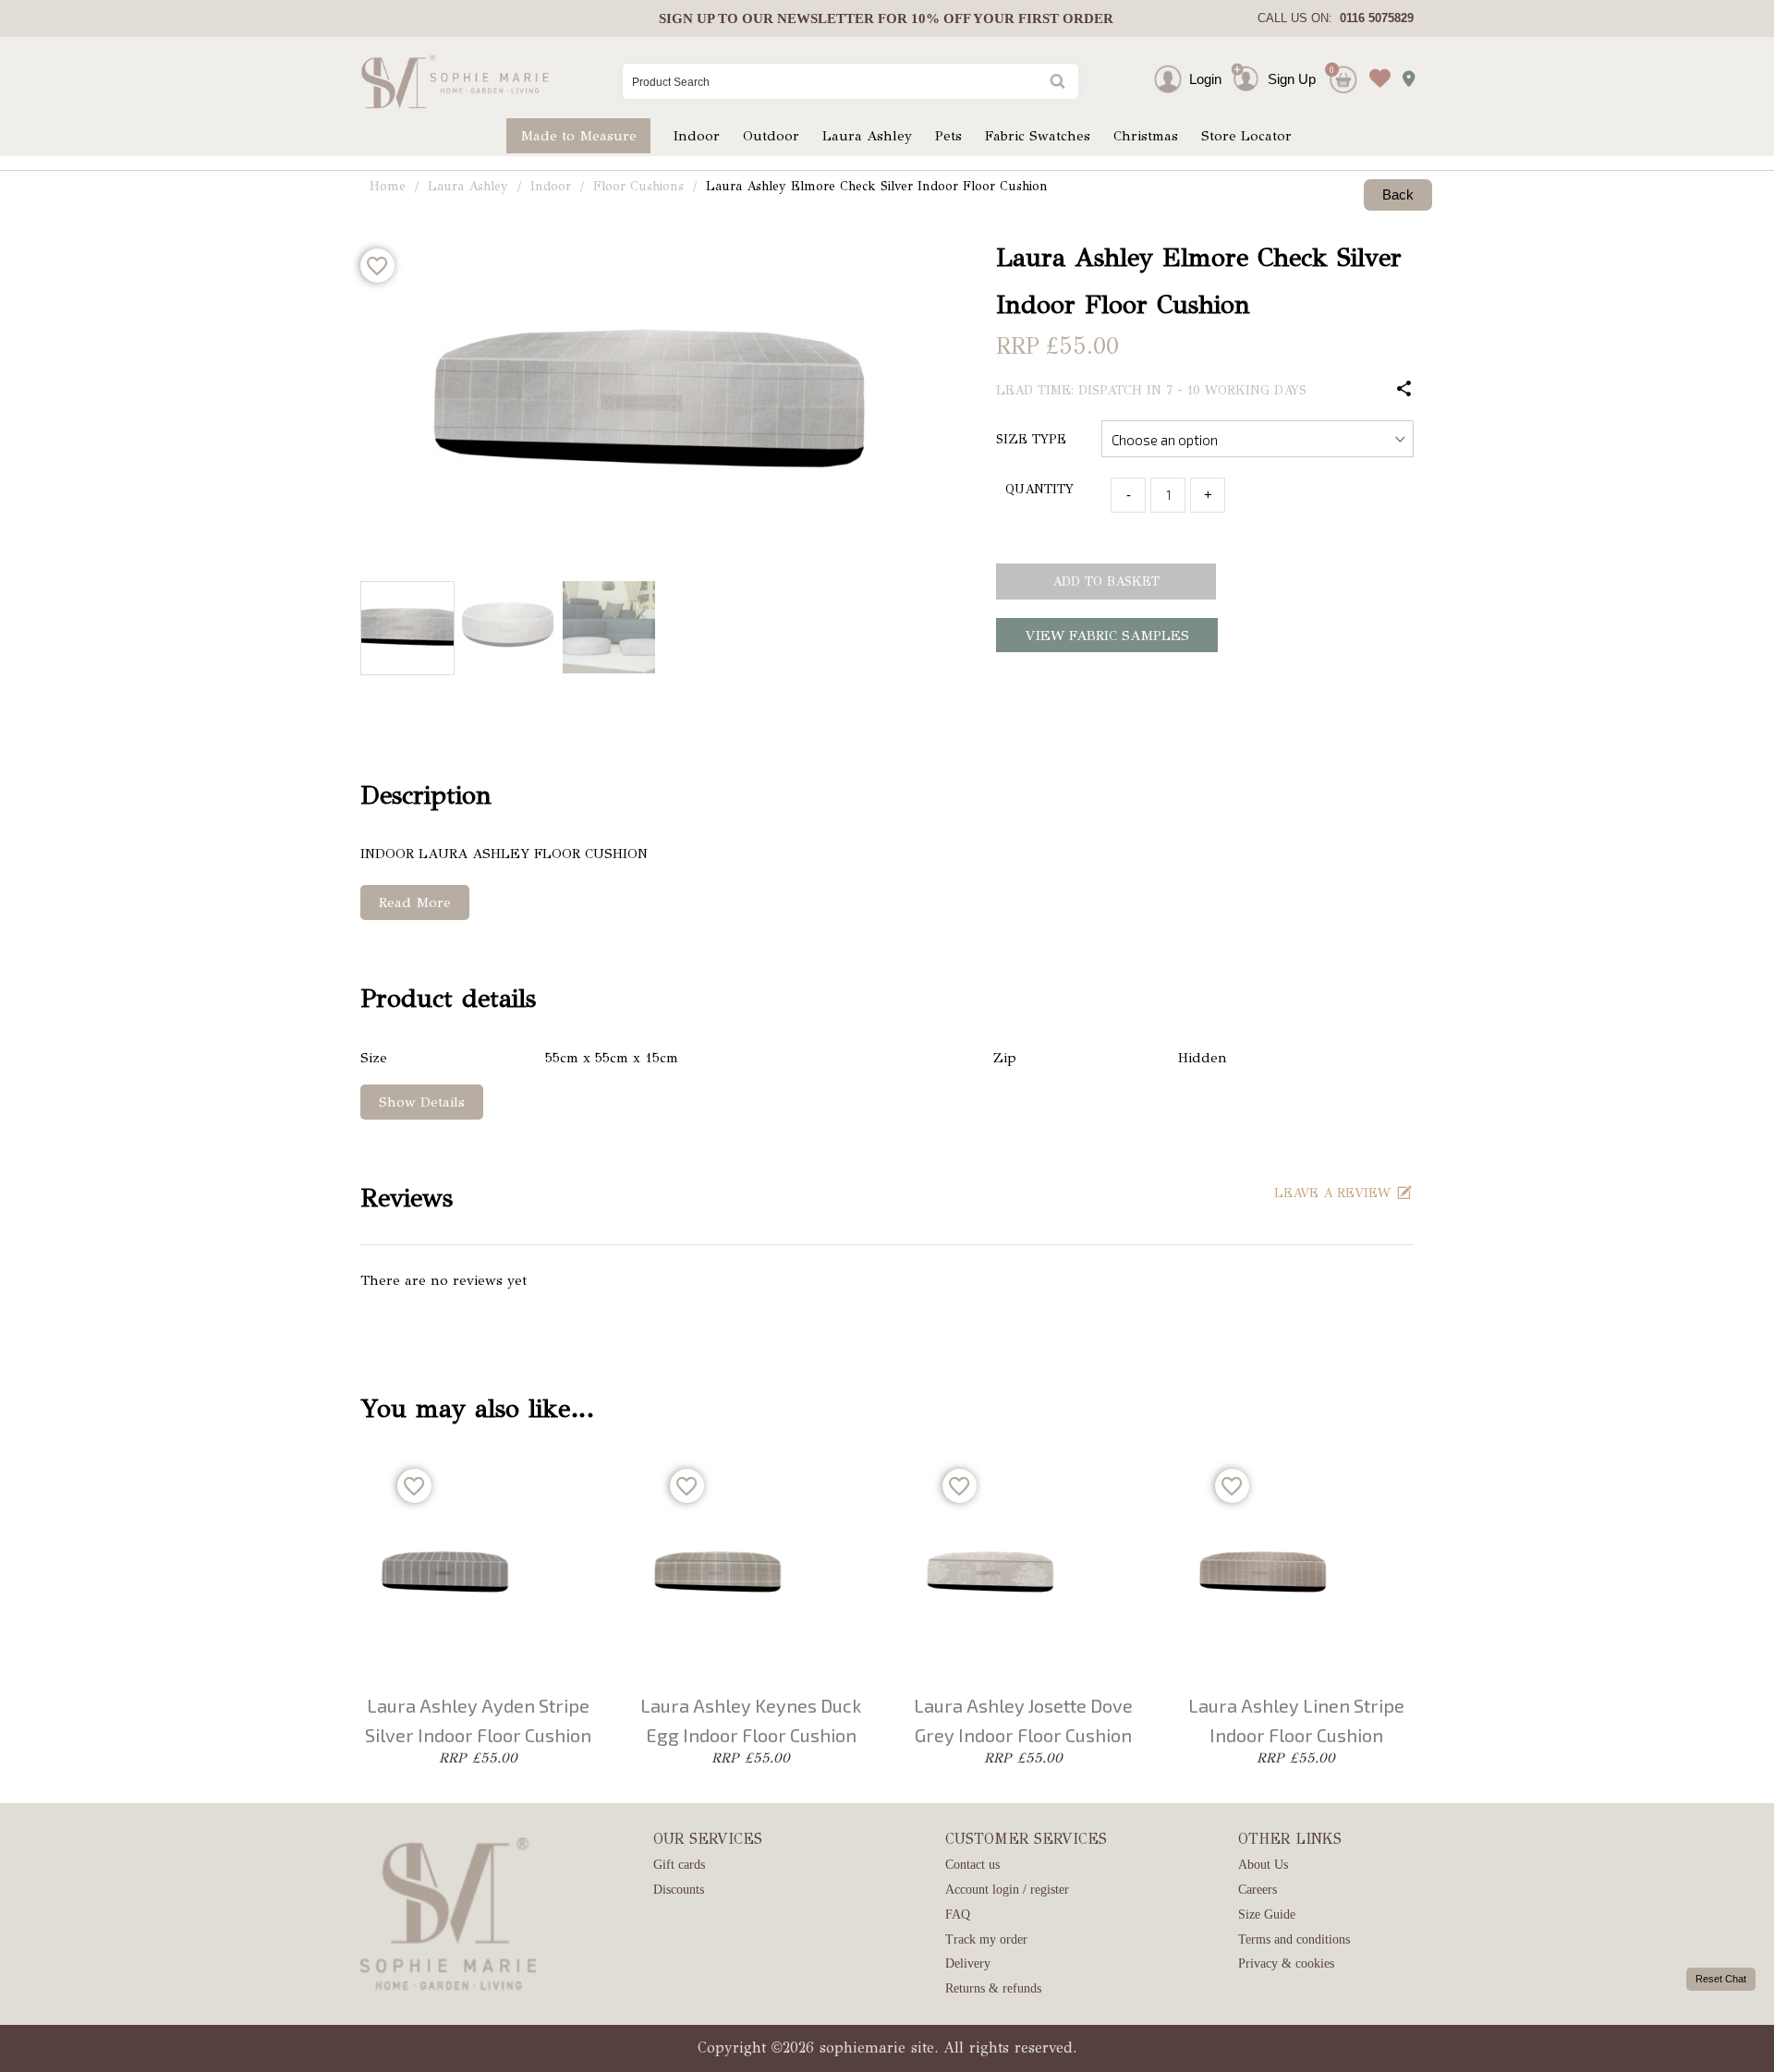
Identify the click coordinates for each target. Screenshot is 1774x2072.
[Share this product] (1404, 390)
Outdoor (771, 136)
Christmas (1146, 136)
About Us (1263, 1865)
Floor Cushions (638, 186)
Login (1205, 79)
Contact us (972, 1865)
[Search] (1056, 83)
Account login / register (1007, 1890)
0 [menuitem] (1332, 70)
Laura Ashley (867, 136)
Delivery (968, 1963)
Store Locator (1246, 136)
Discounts (679, 1890)
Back (1398, 194)
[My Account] (1185, 79)
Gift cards (679, 1865)
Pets (948, 136)
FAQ (958, 1914)
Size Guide (1267, 1914)
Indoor (697, 136)
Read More (415, 903)
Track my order (986, 1939)
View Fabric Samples (1107, 636)
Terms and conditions (1294, 1939)
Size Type (1031, 439)
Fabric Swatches (1038, 136)
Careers (1258, 1890)
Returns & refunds (993, 1988)
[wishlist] (1375, 64)
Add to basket (1106, 582)
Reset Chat (1721, 1979)
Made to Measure (578, 136)
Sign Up (1292, 79)
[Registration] (1249, 79)
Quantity (1039, 489)
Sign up (687, 18)
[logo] (455, 81)
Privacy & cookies (1286, 1963)
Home (388, 186)
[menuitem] (886, 18)
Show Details (422, 1102)
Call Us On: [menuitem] (1336, 18)
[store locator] (1403, 73)
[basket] (1341, 64)
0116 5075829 (1373, 18)
